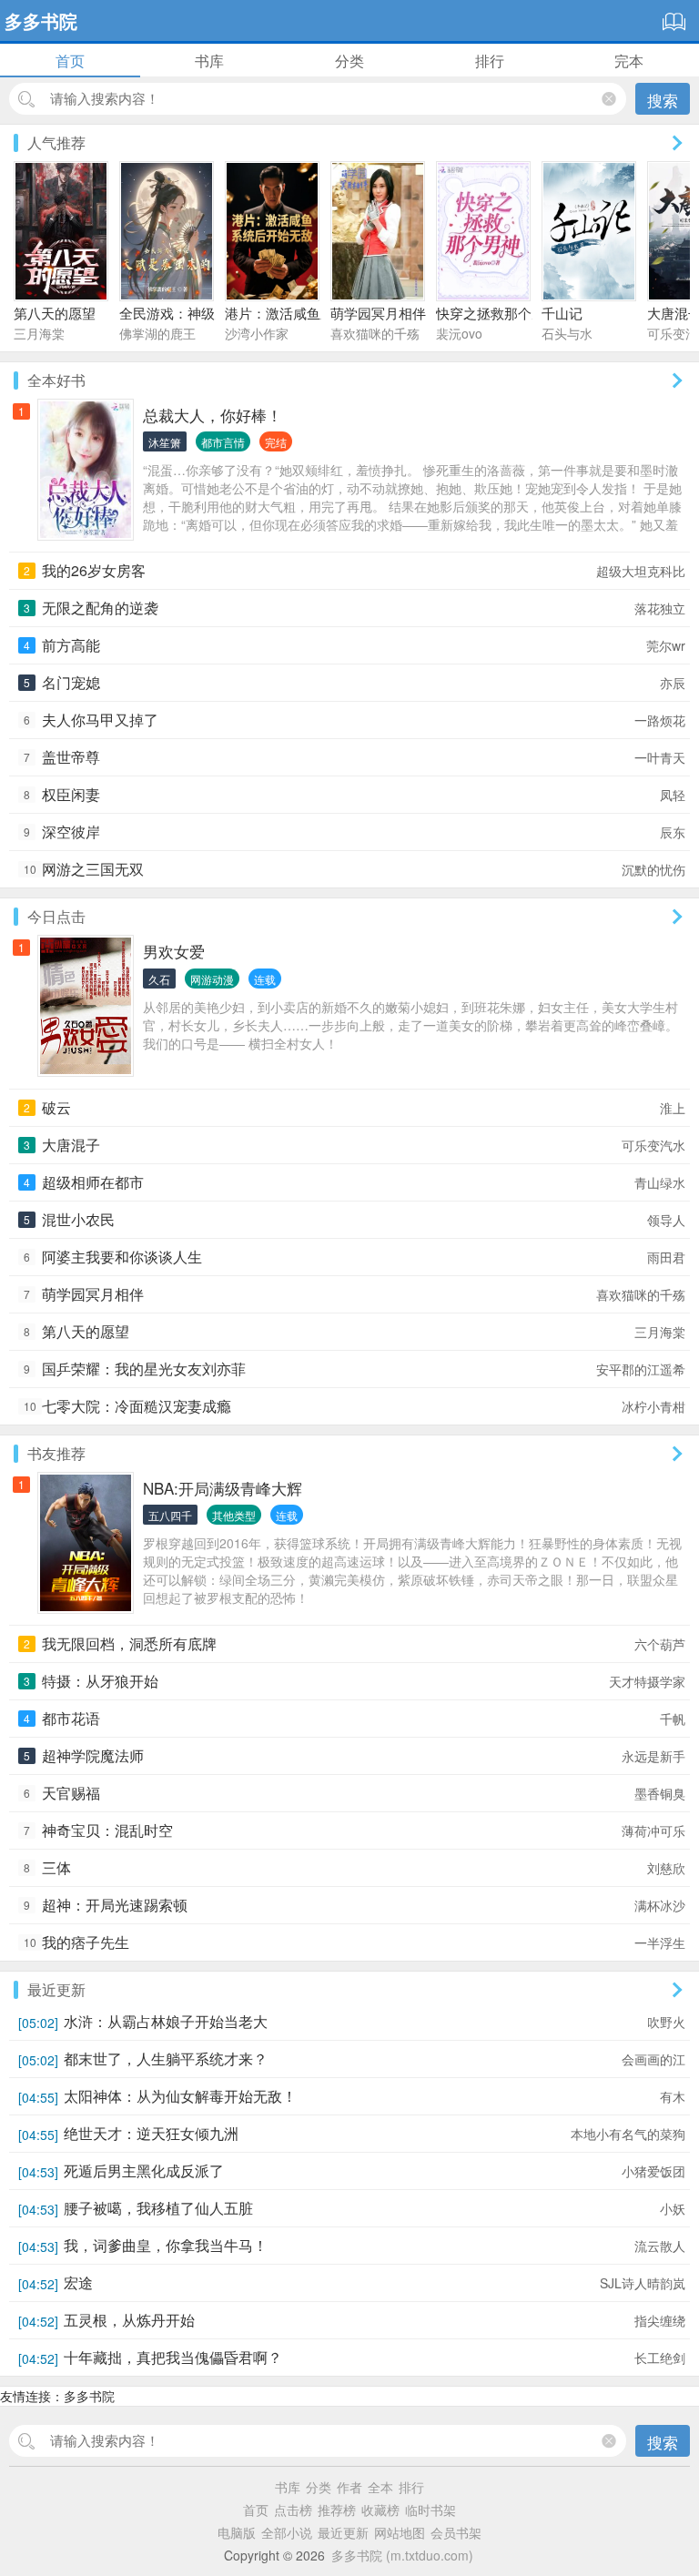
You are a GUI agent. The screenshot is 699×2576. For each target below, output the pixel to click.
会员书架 (456, 2532)
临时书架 (431, 2510)
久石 (159, 979)
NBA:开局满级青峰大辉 (223, 1488)
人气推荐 (56, 143)
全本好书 (56, 380)
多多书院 (41, 20)
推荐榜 (337, 2510)
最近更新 (56, 1990)
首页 (70, 61)
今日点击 (56, 917)
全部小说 (287, 2532)
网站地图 (400, 2532)
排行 (490, 61)
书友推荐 (56, 1454)
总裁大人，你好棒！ (213, 415)
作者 (349, 2487)
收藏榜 (380, 2510)
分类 (349, 61)
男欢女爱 (174, 951)
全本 (380, 2487)
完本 (629, 61)
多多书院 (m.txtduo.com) (402, 2555)
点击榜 (293, 2510)
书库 (209, 61)
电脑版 (237, 2532)
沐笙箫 (165, 442)
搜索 (663, 100)
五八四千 (170, 1515)
